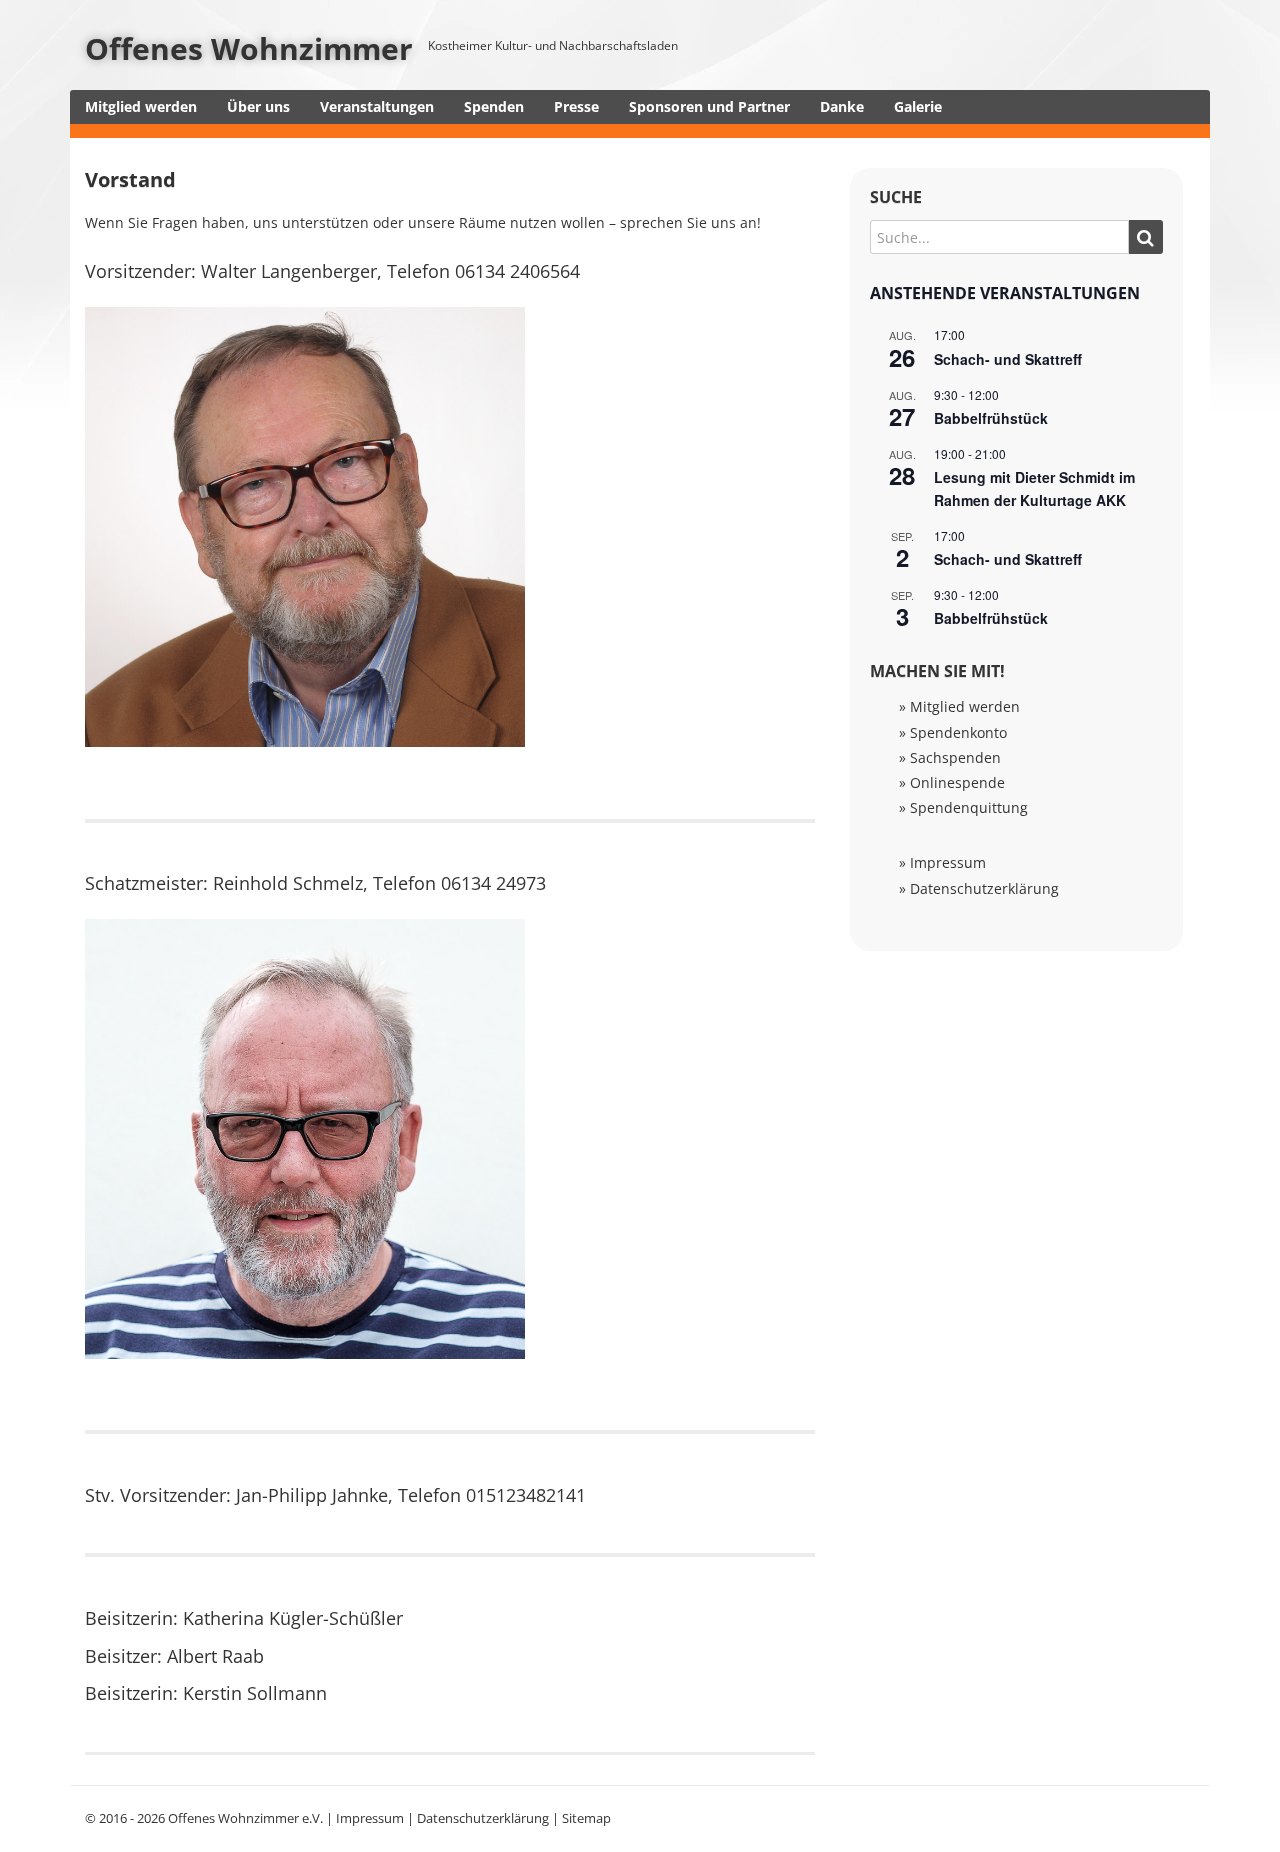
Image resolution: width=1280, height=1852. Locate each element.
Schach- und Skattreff (1008, 359)
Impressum (948, 862)
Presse (576, 106)
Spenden (494, 106)
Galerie (918, 106)
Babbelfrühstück (991, 418)
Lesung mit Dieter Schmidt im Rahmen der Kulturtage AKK (1034, 488)
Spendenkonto (958, 732)
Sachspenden (955, 757)
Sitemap (586, 1818)
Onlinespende (957, 782)
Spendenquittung (969, 807)
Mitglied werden (141, 106)
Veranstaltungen (377, 106)
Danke (842, 106)
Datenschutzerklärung (984, 888)
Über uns (258, 106)
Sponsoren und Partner (709, 106)
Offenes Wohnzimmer (249, 48)
